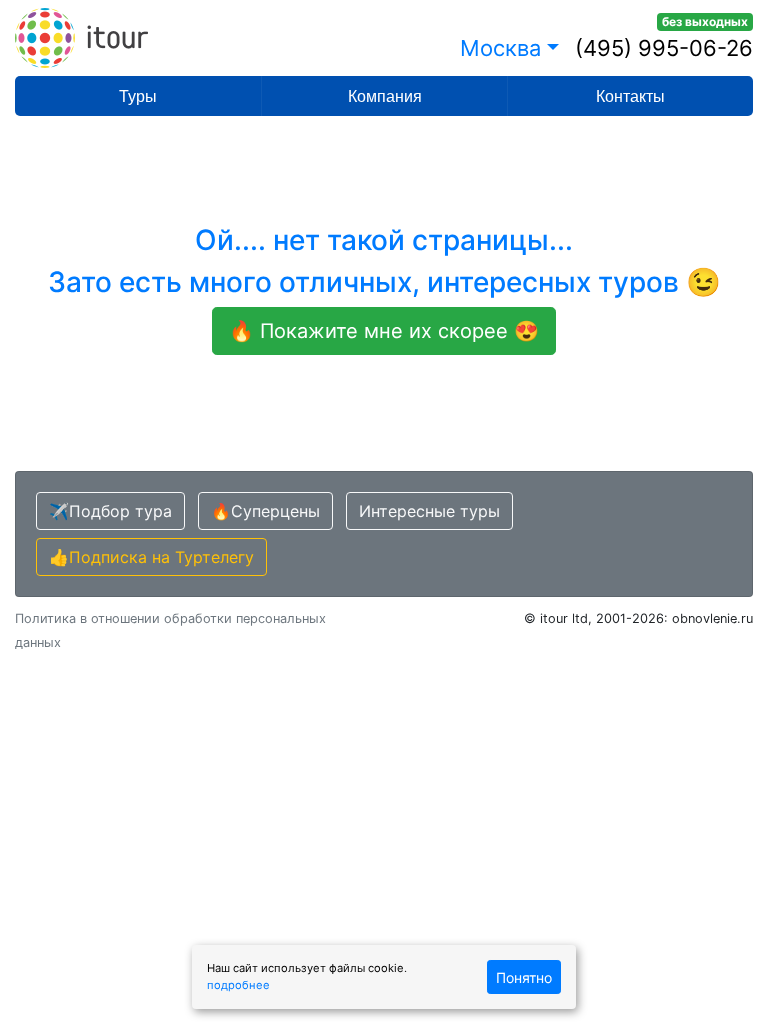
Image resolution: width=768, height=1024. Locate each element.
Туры (138, 96)
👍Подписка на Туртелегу (151, 557)
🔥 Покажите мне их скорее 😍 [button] (384, 331)
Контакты (630, 96)
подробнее (238, 985)
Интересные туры (429, 511)
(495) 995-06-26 (664, 48)
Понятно (524, 977)
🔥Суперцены (265, 511)
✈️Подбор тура (110, 511)
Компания (385, 96)
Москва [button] (500, 48)
